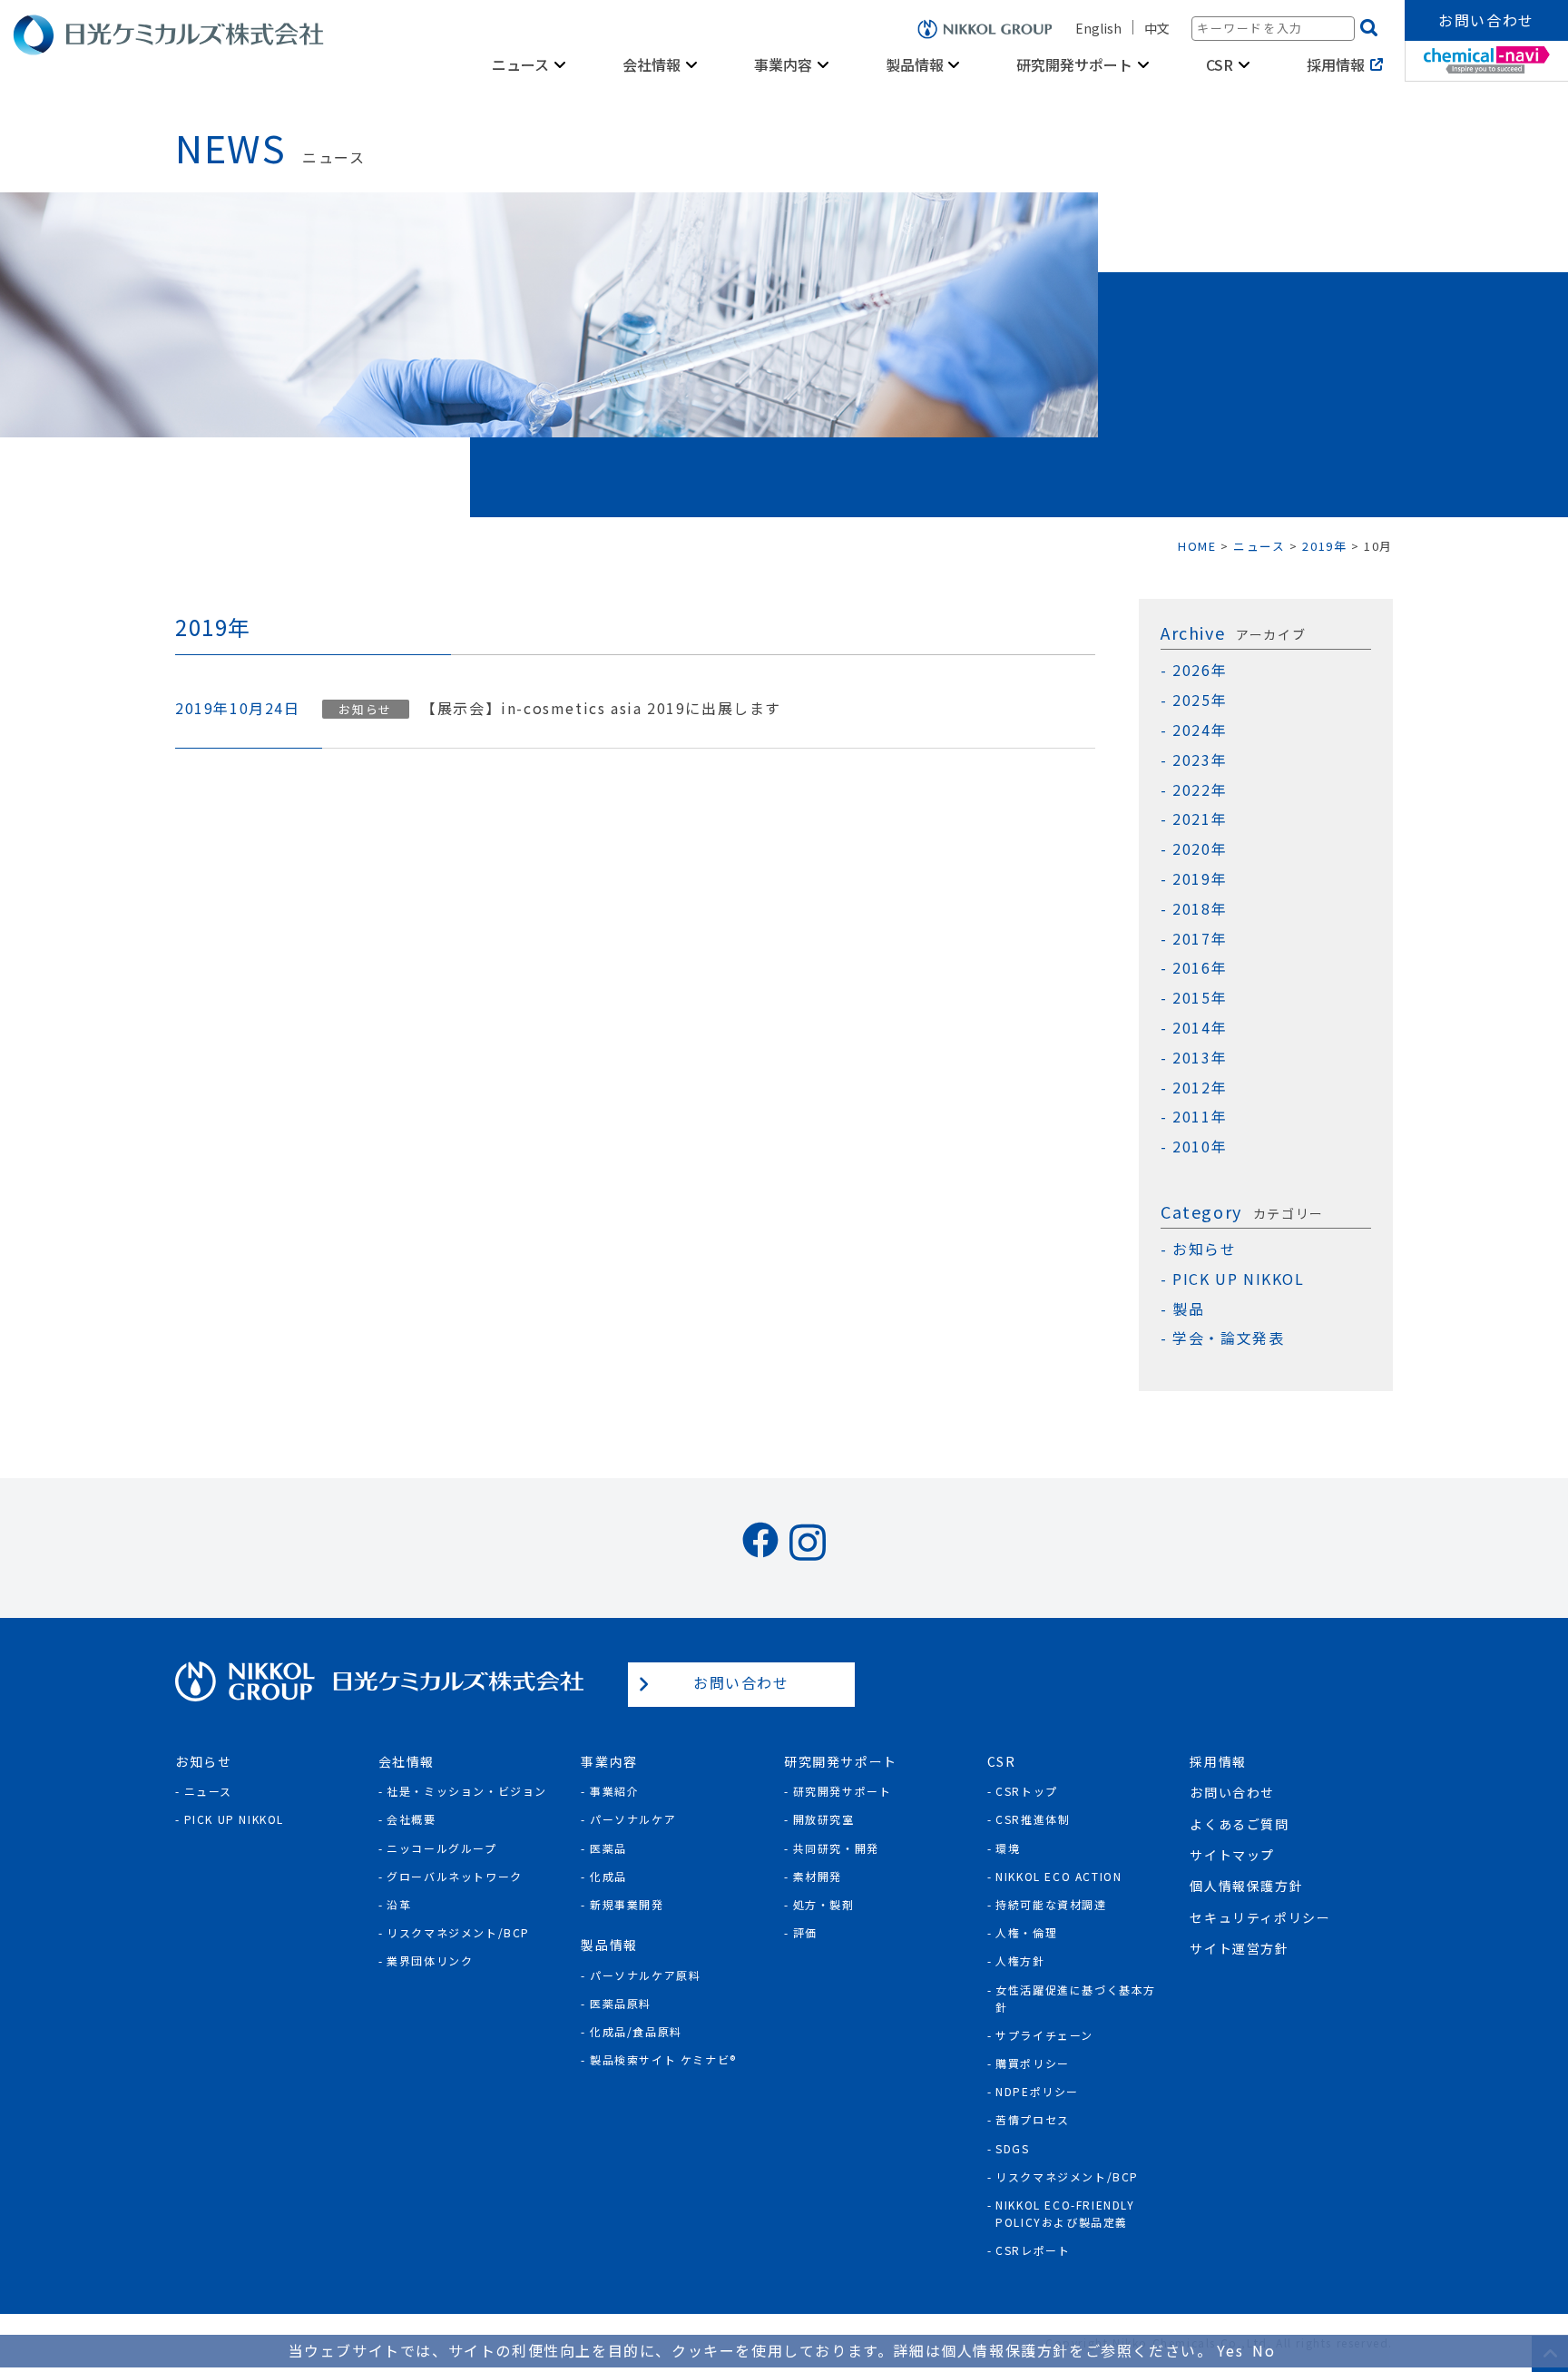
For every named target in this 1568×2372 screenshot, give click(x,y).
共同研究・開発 (836, 1848)
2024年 (1200, 730)
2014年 (1200, 1028)
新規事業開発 (627, 1904)
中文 (1157, 28)
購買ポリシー (1033, 2063)
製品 (1188, 1309)
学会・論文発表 (1228, 1338)
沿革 (399, 1904)
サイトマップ (1232, 1855)
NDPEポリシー (1037, 2091)
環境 (1008, 1848)
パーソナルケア (633, 1819)
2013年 (1200, 1058)
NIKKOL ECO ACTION (1058, 1876)
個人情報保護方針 (1246, 1886)
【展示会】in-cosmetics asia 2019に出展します (601, 708)
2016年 (1200, 968)
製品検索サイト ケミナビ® (663, 2059)
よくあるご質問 (1239, 1824)
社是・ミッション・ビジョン (467, 1791)
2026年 (1200, 670)
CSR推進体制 (1033, 1819)
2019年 (1200, 879)
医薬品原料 (621, 2003)
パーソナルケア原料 (645, 1975)
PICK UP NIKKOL (1238, 1279)
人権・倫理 (1026, 1932)
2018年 (1200, 909)
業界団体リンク (430, 1960)
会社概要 (411, 1819)
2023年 (1200, 760)
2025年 (1200, 700)
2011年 (1200, 1117)
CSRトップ (1027, 1791)
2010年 (1200, 1147)
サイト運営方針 (1239, 1948)
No (1264, 2350)
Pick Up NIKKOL (234, 1819)
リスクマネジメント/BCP (458, 1932)
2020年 (1200, 849)
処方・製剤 (824, 1904)
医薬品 (608, 1848)
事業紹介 (614, 1791)
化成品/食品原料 (636, 2031)
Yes (1230, 2350)
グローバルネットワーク (455, 1876)
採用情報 (1336, 64)
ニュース (208, 1791)
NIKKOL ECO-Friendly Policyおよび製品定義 (1065, 2213)
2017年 (1200, 939)
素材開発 (818, 1876)
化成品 (608, 1876)
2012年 (1200, 1088)
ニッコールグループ (441, 1848)
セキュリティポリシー (1260, 1917)
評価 (805, 1932)
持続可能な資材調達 (1051, 1904)
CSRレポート (1033, 2250)
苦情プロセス (1033, 2119)
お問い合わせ (1486, 20)
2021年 (1200, 819)
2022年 (1200, 790)
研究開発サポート (843, 1791)
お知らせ (1204, 1249)
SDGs (1012, 2148)
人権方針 (1020, 1960)
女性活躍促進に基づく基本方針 (1076, 1998)
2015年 (1200, 998)
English (1098, 28)
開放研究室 (824, 1819)
